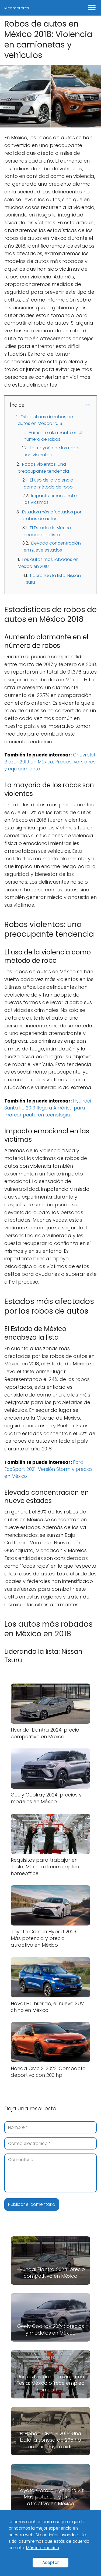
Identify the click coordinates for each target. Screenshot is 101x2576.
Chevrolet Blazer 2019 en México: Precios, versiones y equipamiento (50, 762)
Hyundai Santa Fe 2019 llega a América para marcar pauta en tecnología (48, 1108)
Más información (43, 2548)
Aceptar (50, 2562)
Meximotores (17, 8)
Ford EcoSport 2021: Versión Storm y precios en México (48, 1469)
